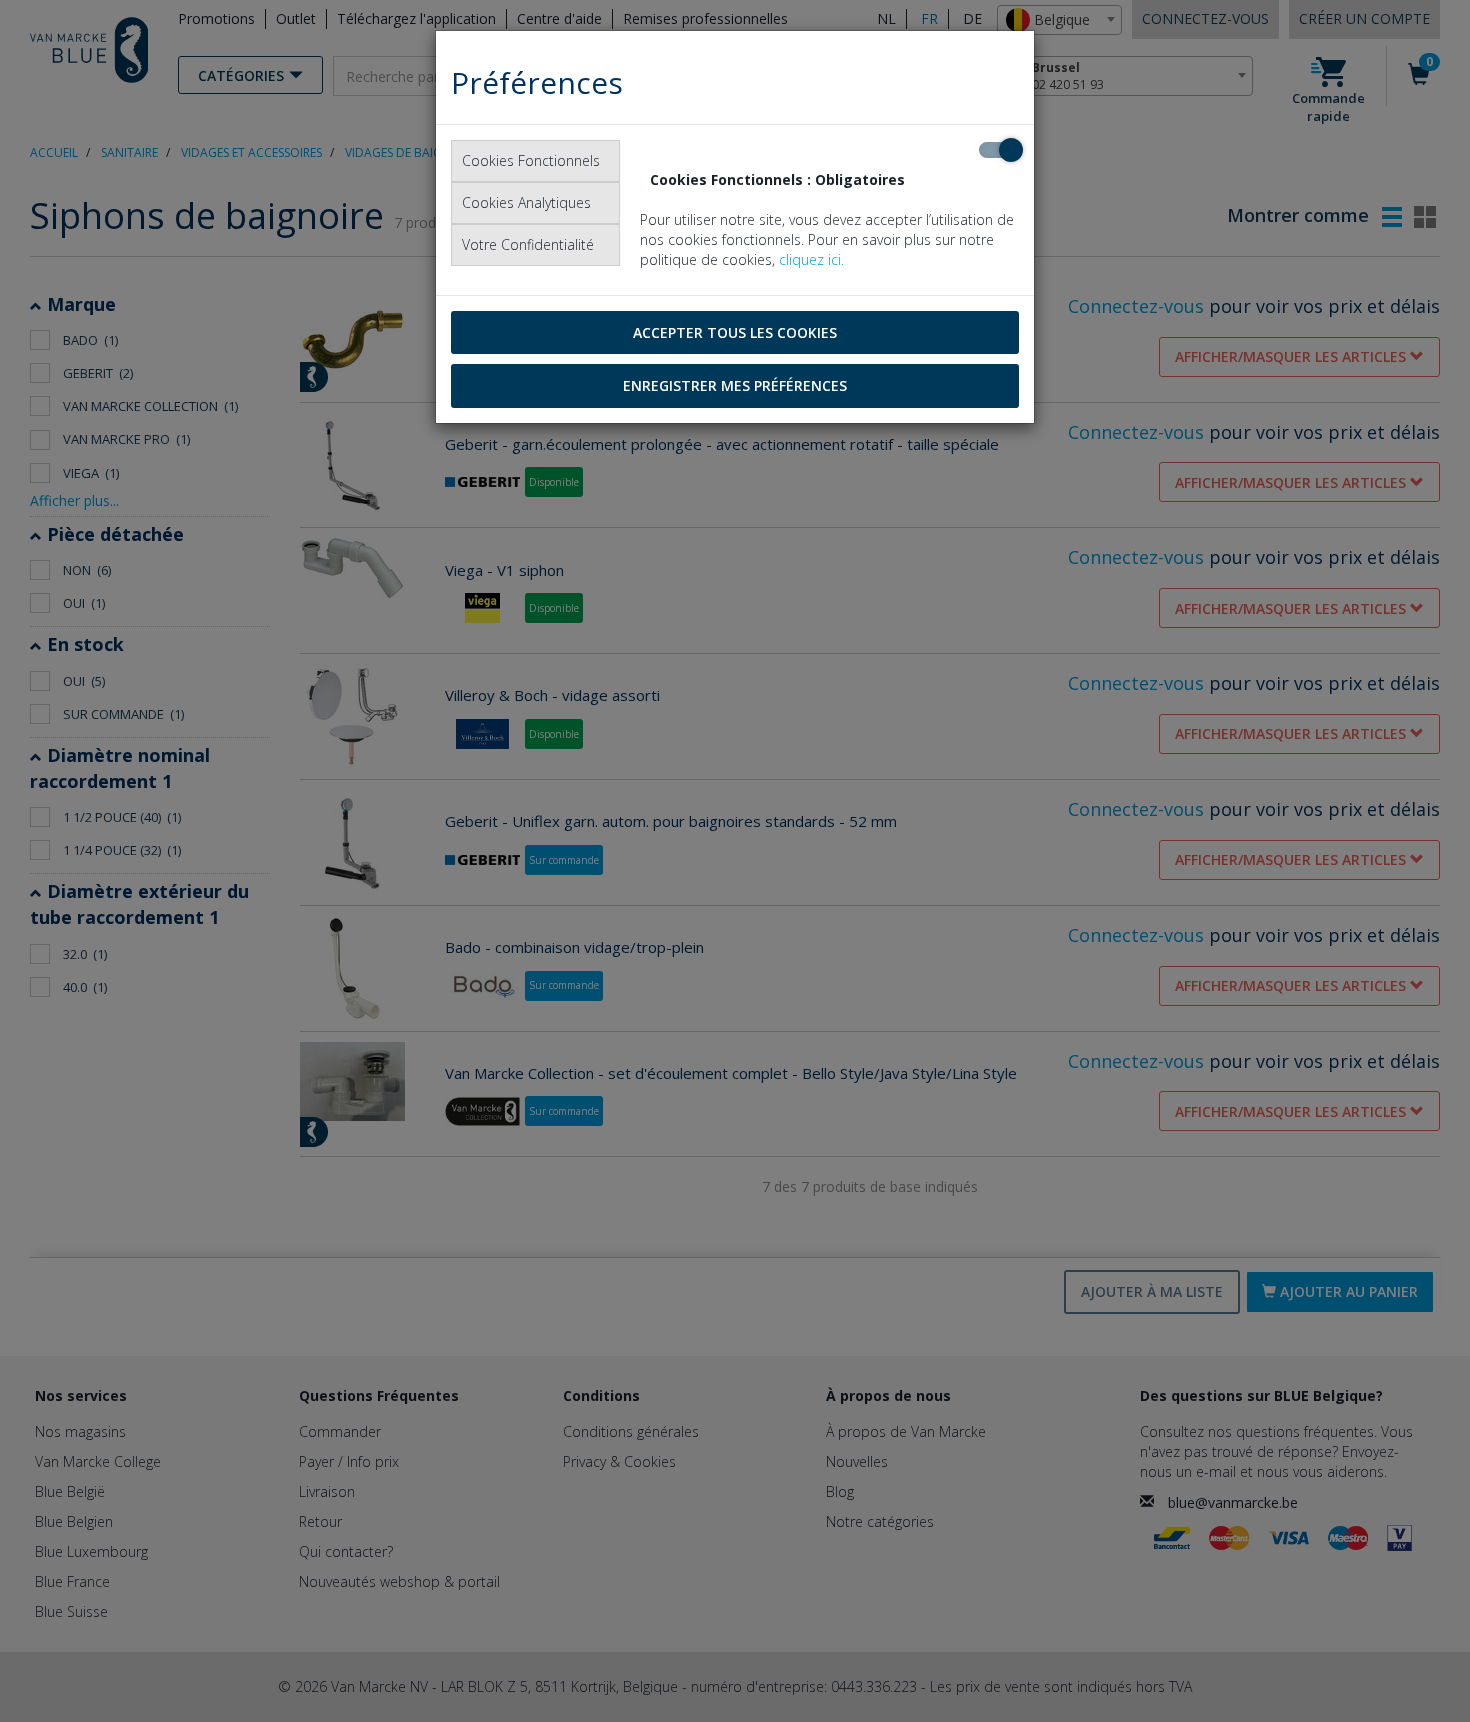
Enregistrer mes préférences (735, 385)
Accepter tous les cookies (735, 332)
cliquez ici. (811, 259)
